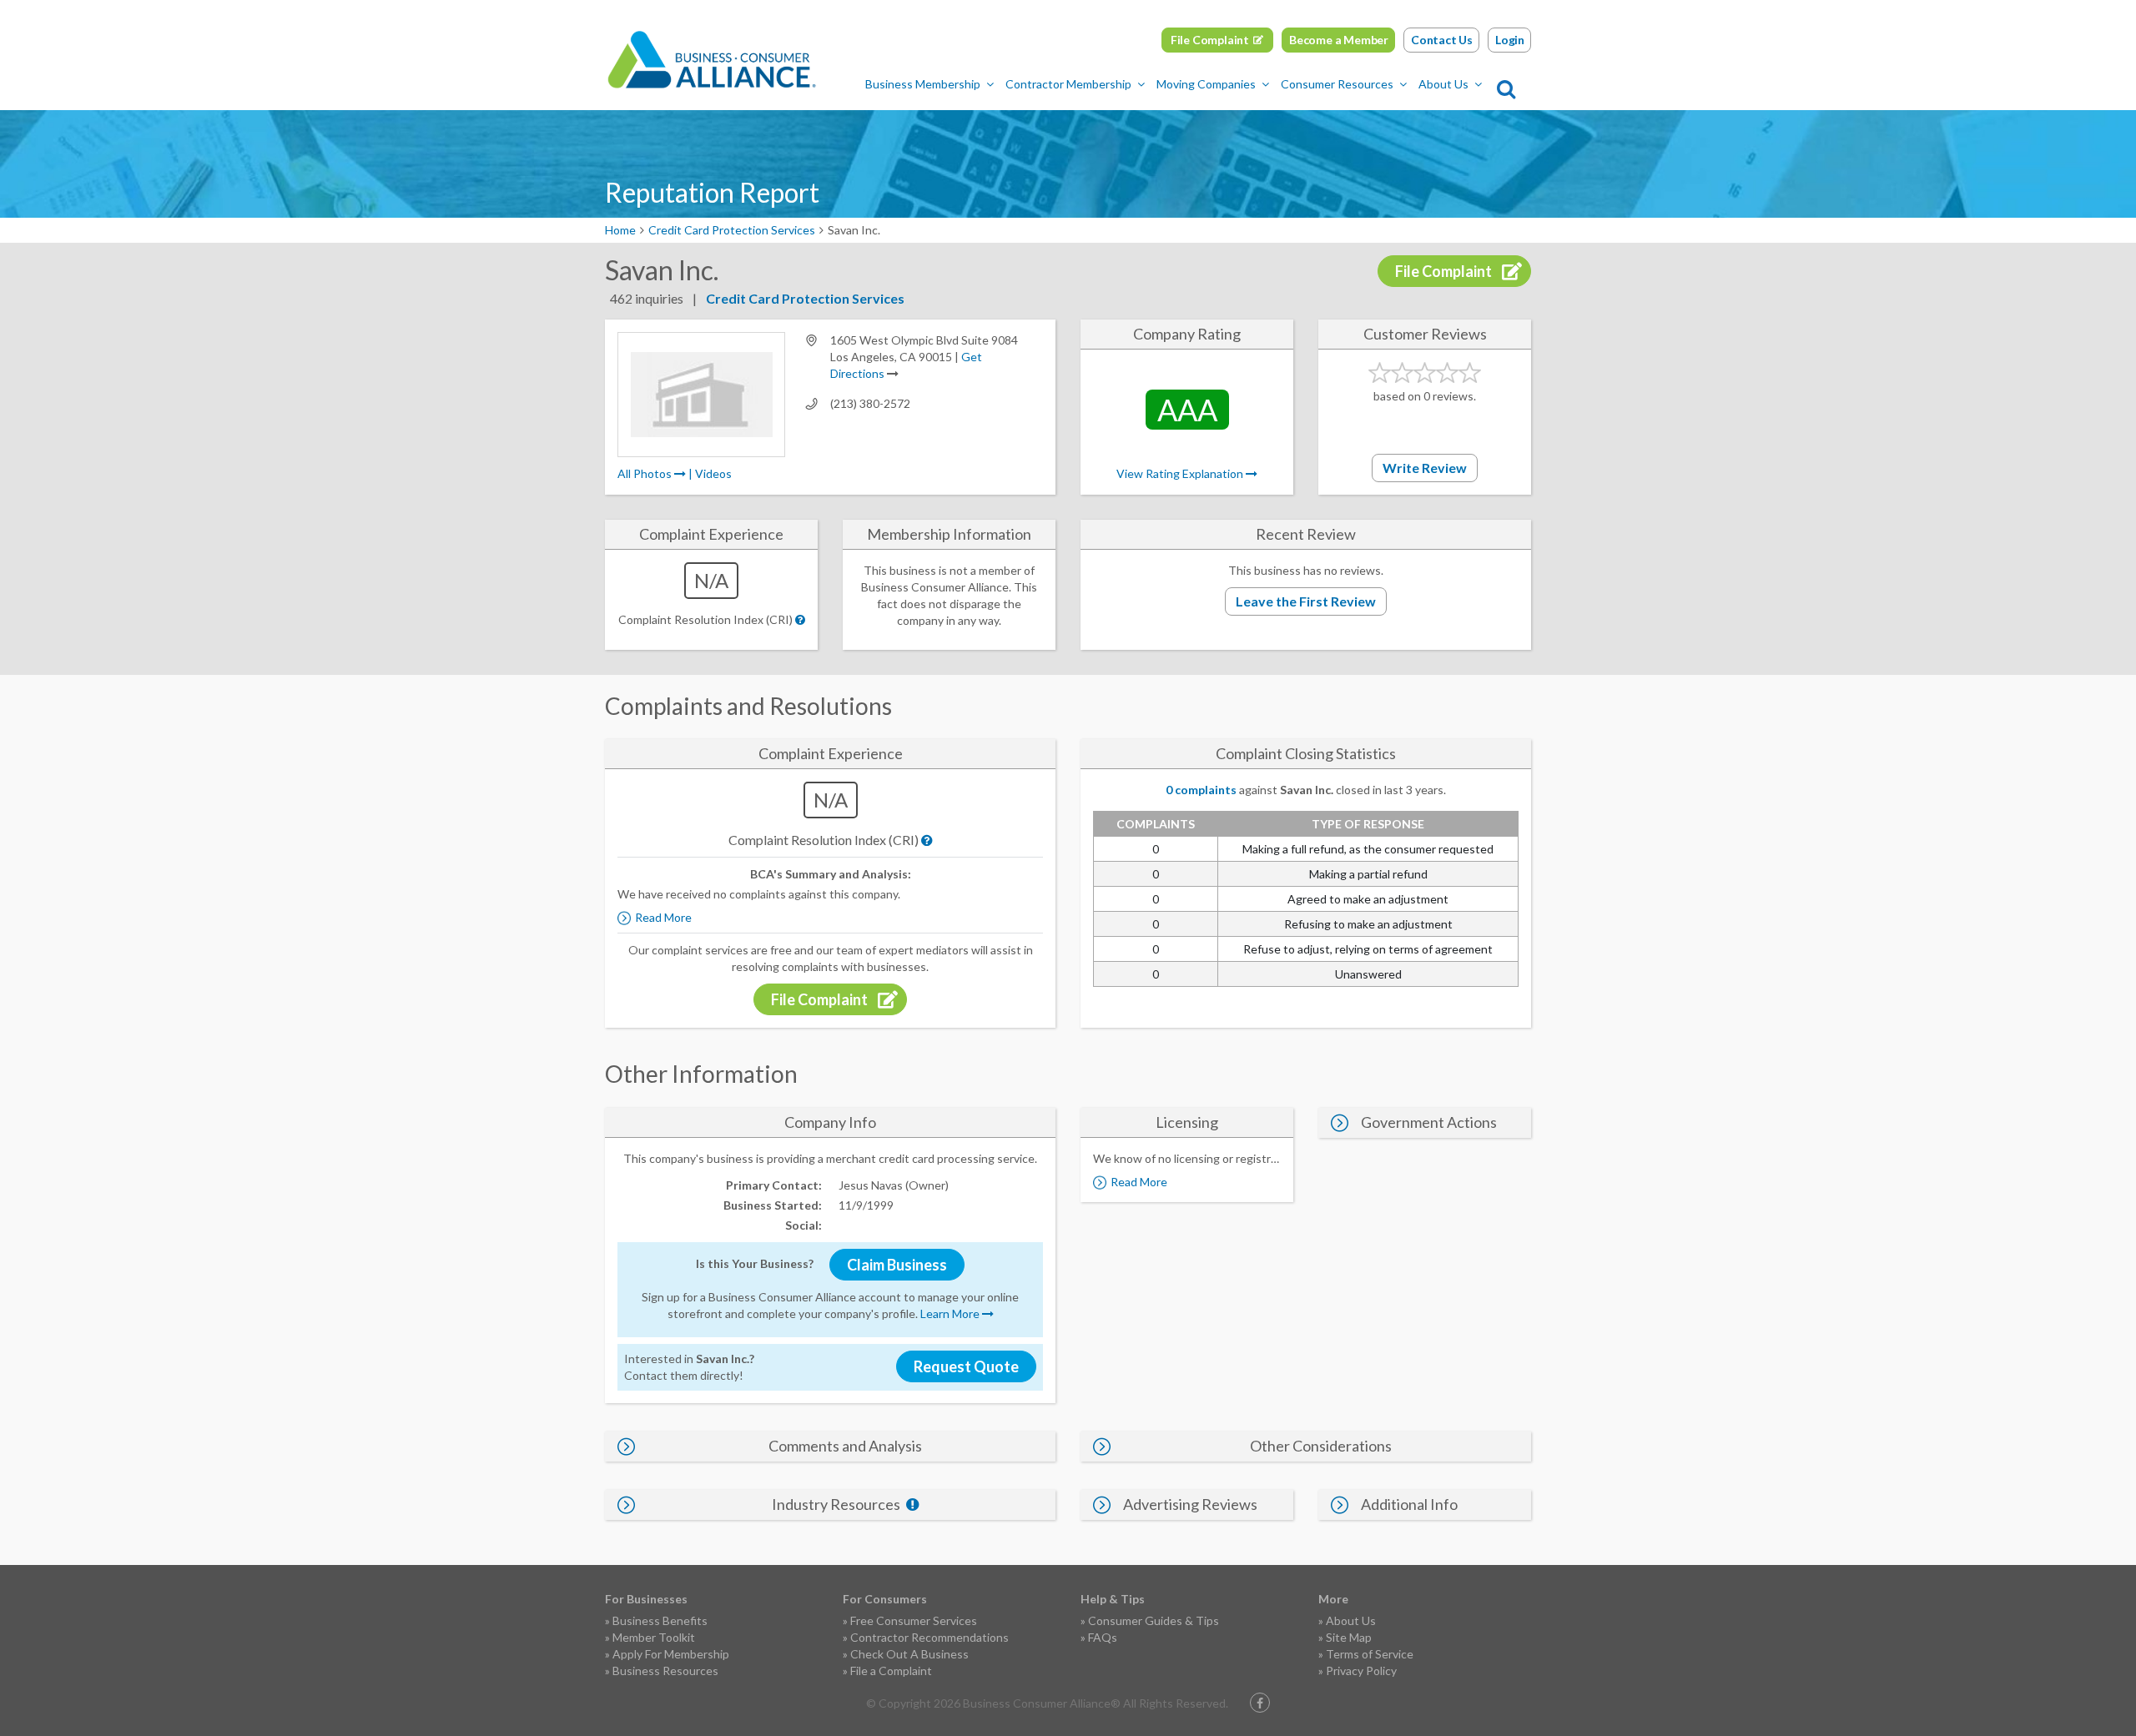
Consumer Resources (1337, 84)
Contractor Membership (1068, 84)
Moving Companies (1206, 84)
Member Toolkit (654, 1637)
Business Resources (665, 1671)
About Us (1443, 84)
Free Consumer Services (914, 1620)
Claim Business (897, 1265)
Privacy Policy (1361, 1671)
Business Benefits (660, 1620)
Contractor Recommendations (929, 1637)
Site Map (1349, 1637)
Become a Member (1339, 40)
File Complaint (1210, 40)
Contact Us (1442, 40)
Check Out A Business (909, 1654)
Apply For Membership (671, 1654)
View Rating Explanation (1181, 473)
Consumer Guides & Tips (1154, 1620)
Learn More (951, 1313)
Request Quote (966, 1366)
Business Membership (923, 84)
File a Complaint (891, 1671)
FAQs (1103, 1637)
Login (1510, 40)
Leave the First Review (1306, 601)
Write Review (1425, 468)
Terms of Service (1370, 1654)
